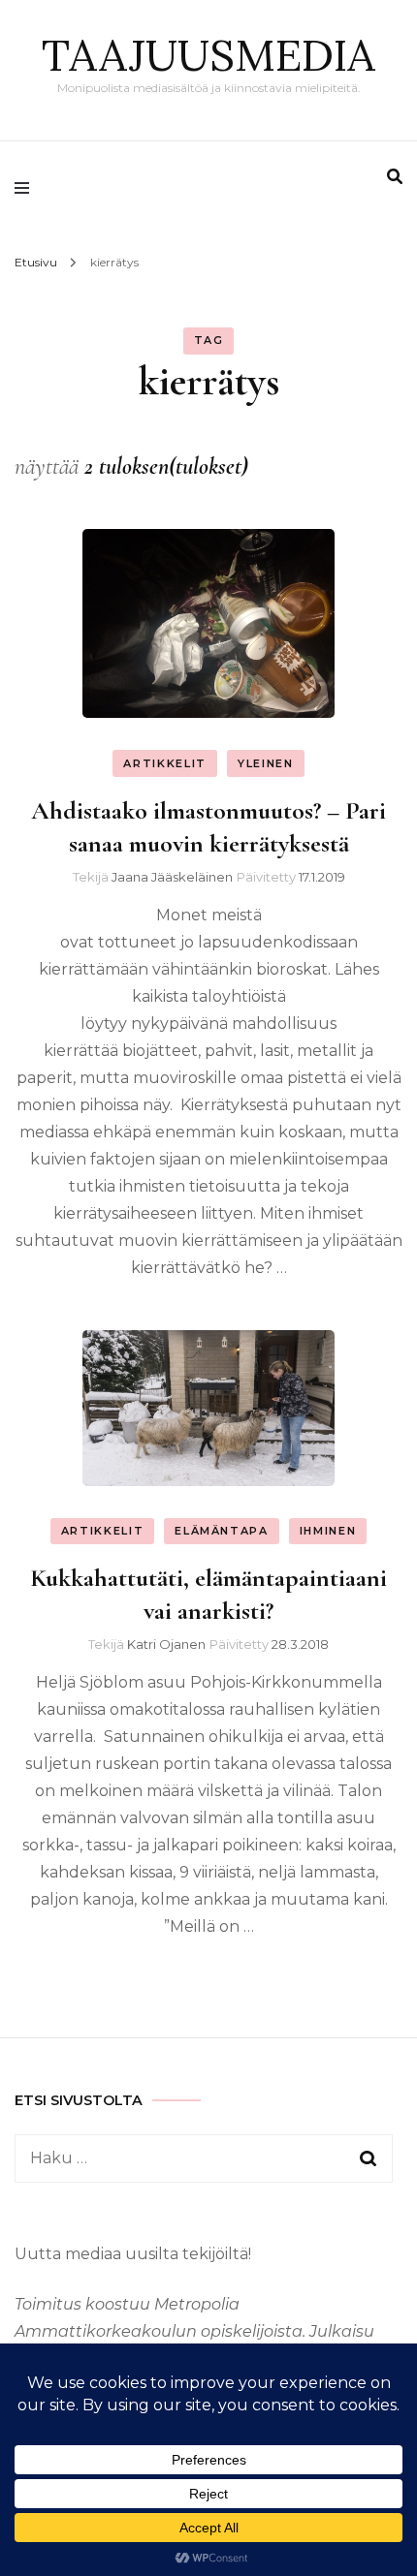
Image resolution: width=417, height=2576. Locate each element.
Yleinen (266, 763)
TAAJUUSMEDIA (208, 55)
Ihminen (328, 1531)
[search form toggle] (395, 177)
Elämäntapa (222, 1531)
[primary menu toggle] (27, 188)
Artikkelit (165, 763)
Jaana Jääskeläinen (172, 877)
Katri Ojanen (166, 1644)
